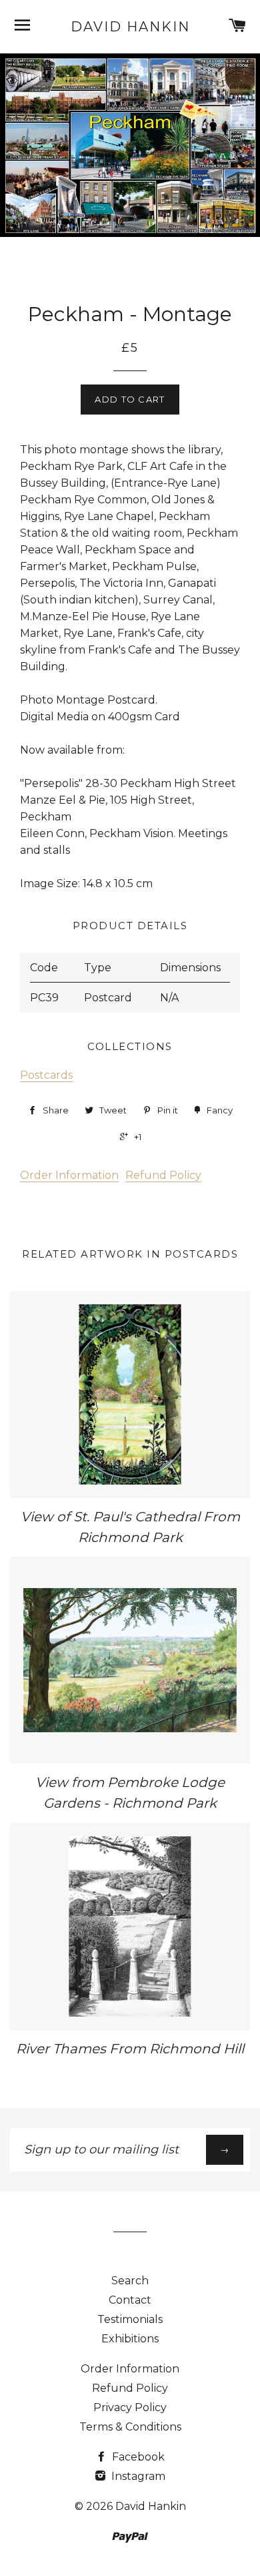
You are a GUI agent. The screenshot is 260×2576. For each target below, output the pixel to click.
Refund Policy (163, 1175)
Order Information (69, 1175)
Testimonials (130, 2319)
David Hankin (130, 27)
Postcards (46, 1075)
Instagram (137, 2476)
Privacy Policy (130, 2407)
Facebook (137, 2457)
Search (130, 2281)
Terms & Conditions (130, 2427)
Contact (130, 2300)
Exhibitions (130, 2339)
